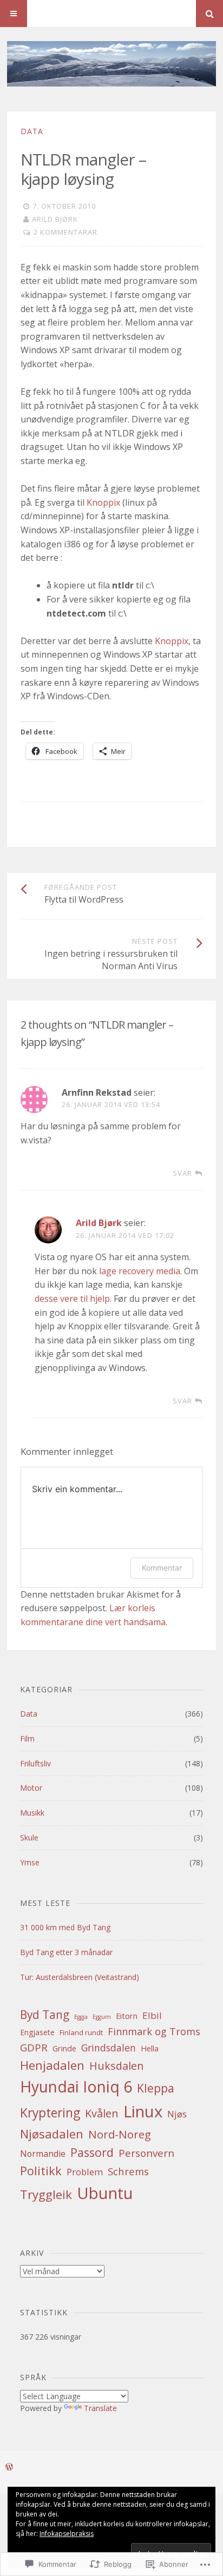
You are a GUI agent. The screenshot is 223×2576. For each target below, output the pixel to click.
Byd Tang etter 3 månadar (66, 1952)
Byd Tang (45, 2015)
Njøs (177, 2114)
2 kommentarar (65, 232)
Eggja (81, 2017)
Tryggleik (46, 2194)
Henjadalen (52, 2065)
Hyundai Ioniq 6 (76, 2087)
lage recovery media (140, 1271)
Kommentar (162, 1568)
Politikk (41, 2171)
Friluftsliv (35, 1763)
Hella (150, 2048)
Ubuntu (105, 2193)
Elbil (152, 2015)
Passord (92, 2152)
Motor (31, 1788)
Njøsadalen (52, 2134)
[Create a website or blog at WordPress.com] (9, 2467)
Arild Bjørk (55, 219)
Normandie (43, 2154)
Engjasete (37, 2032)
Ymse (30, 1862)
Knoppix (103, 502)
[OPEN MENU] (14, 14)
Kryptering (50, 2113)
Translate (100, 2408)
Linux (143, 2111)
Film (27, 1739)
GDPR (34, 2047)
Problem (85, 2172)
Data (32, 131)
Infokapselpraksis (67, 2534)
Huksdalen (116, 2066)
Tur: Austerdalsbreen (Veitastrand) (80, 1977)
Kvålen (102, 2113)
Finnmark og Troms (154, 2031)
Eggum (102, 2017)
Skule (29, 1837)
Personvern (146, 2153)
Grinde (64, 2048)
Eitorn (127, 2016)
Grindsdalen (109, 2048)
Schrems (128, 2171)
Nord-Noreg (120, 2134)
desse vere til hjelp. (73, 1299)
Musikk (32, 1813)
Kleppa (156, 2088)
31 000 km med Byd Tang (65, 1927)
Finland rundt (81, 2032)
